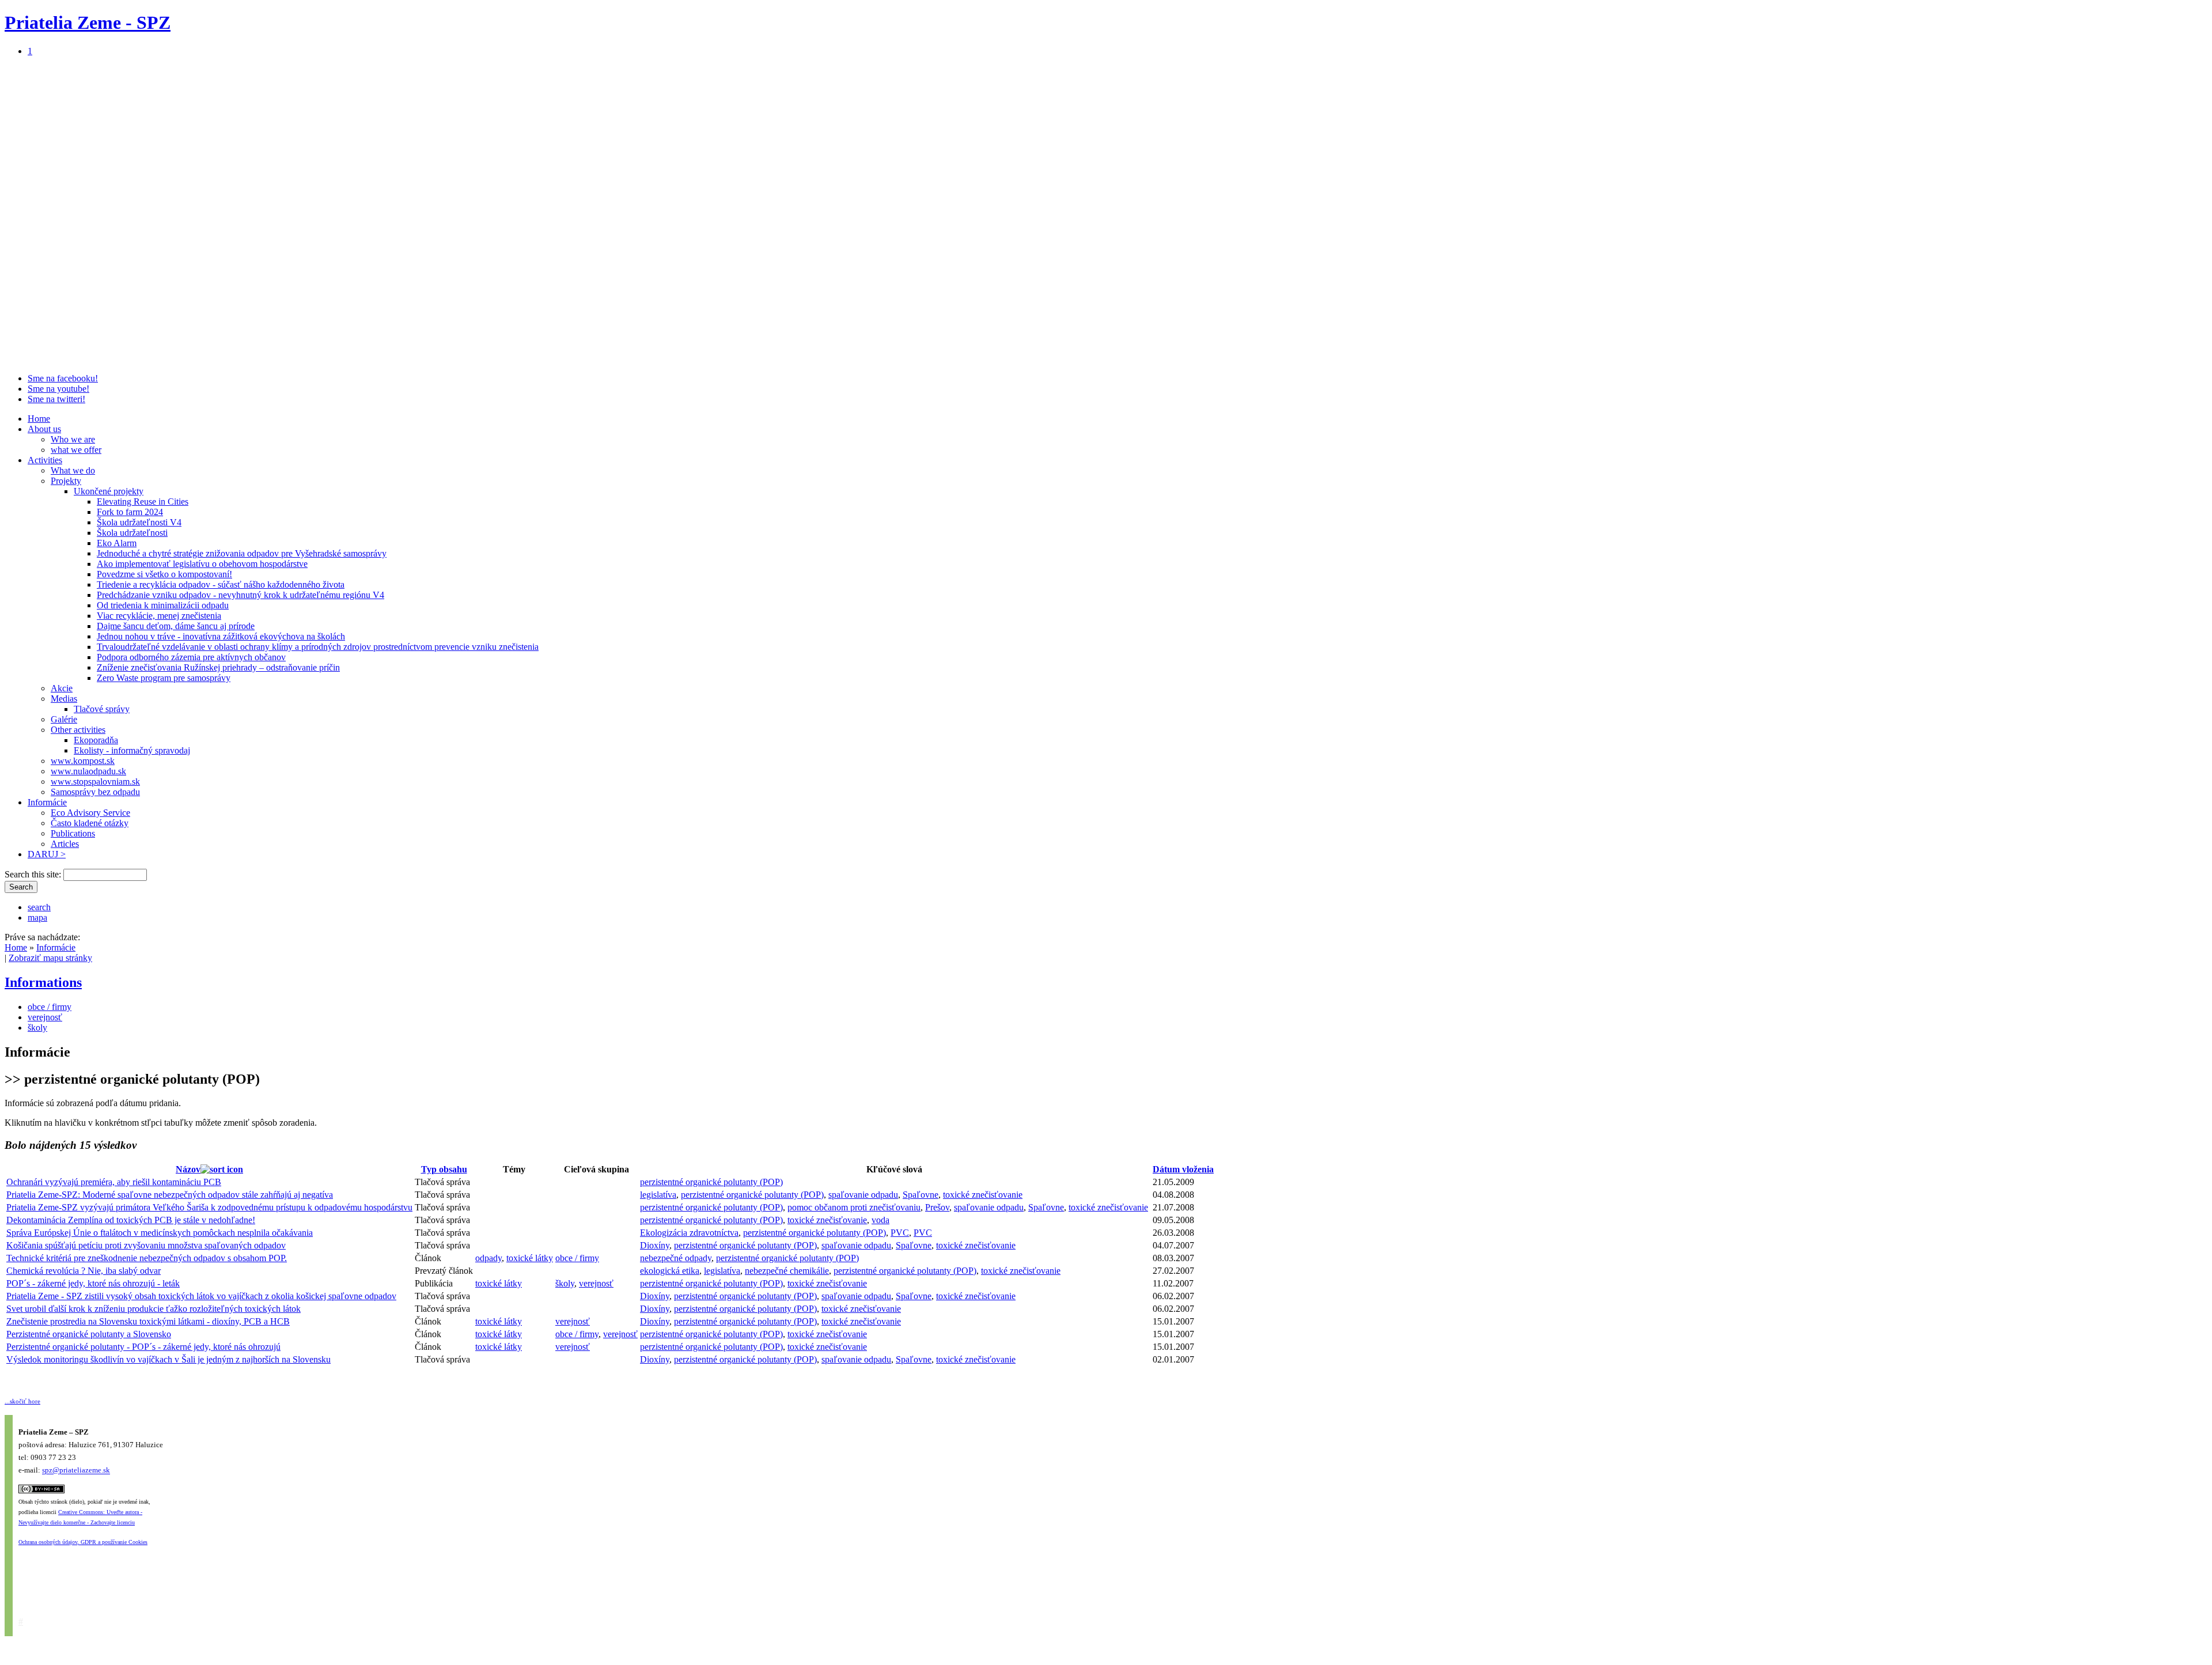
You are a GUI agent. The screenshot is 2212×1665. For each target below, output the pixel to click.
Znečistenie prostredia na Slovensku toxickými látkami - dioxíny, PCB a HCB (148, 1321)
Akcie (62, 688)
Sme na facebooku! (63, 378)
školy (37, 1028)
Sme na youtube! (58, 389)
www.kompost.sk (83, 761)
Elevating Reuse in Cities (143, 502)
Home (39, 419)
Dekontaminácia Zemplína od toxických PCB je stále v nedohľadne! (131, 1220)
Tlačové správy (102, 709)
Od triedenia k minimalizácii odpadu (163, 605)
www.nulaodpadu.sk (88, 771)
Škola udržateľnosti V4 (139, 522)
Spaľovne (921, 1195)
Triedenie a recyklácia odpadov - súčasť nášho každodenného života (221, 584)
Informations (43, 982)
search (39, 907)
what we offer (76, 450)
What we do (73, 470)
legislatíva (658, 1195)
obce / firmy (50, 1007)
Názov (188, 1169)
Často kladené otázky (90, 823)
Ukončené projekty (109, 491)
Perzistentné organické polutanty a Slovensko (89, 1334)
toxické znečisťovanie (983, 1195)
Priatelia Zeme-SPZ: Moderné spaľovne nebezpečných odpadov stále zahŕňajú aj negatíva (170, 1195)
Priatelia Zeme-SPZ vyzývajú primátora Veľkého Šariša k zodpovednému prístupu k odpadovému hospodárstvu (209, 1207)
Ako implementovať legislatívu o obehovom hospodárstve (202, 564)
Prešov (937, 1207)
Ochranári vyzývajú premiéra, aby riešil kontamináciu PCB (114, 1182)
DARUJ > (47, 854)
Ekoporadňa (96, 740)
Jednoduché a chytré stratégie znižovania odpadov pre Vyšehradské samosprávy (242, 553)
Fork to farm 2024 (130, 512)
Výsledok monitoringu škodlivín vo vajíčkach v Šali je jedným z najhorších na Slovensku (168, 1359)
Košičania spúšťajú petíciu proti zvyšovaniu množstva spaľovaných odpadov (146, 1245)
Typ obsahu (444, 1169)
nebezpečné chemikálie (787, 1271)
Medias (64, 699)
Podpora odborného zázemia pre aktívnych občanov (191, 657)
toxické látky (530, 1258)
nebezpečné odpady (676, 1258)
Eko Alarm (117, 543)
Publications (73, 833)
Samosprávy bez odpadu (95, 792)
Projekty (66, 481)
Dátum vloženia (1183, 1169)
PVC (900, 1233)
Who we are (73, 439)
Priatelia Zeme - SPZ (88, 22)
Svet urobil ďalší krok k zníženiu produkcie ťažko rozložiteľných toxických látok (154, 1309)
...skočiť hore (22, 1401)
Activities (45, 460)
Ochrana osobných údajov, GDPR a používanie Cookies (83, 1542)
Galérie (64, 719)
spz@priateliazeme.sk (76, 1471)
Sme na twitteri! (56, 399)
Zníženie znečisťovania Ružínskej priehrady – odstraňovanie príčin (218, 667)
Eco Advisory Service (90, 813)
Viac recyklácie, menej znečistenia (159, 616)
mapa (37, 917)
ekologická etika (670, 1271)
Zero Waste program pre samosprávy (164, 678)
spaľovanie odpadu (863, 1195)
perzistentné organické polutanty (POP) (711, 1182)
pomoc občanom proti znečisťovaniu (854, 1207)
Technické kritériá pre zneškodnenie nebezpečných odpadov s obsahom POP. (147, 1258)
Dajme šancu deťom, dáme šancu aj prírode (176, 626)
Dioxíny (655, 1245)
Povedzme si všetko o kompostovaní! (164, 574)
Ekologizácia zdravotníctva (689, 1233)
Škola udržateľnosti (132, 533)
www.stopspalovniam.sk (95, 782)
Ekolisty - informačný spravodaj (132, 750)
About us (44, 429)
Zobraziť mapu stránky (50, 958)
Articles (65, 844)
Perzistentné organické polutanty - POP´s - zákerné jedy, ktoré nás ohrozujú (143, 1347)
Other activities (78, 730)
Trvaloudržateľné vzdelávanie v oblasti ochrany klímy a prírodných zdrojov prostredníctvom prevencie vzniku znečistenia (318, 647)
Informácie (47, 802)
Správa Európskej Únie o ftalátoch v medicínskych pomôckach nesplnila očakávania (160, 1233)
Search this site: (34, 874)
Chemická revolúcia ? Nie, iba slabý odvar (84, 1271)
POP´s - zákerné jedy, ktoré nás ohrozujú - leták (93, 1283)
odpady (488, 1258)
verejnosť (45, 1017)
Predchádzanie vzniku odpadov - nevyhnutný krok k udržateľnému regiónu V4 (240, 595)
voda (880, 1220)
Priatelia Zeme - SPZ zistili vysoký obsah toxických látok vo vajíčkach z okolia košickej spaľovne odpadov (201, 1296)
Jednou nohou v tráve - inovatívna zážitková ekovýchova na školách (221, 636)
